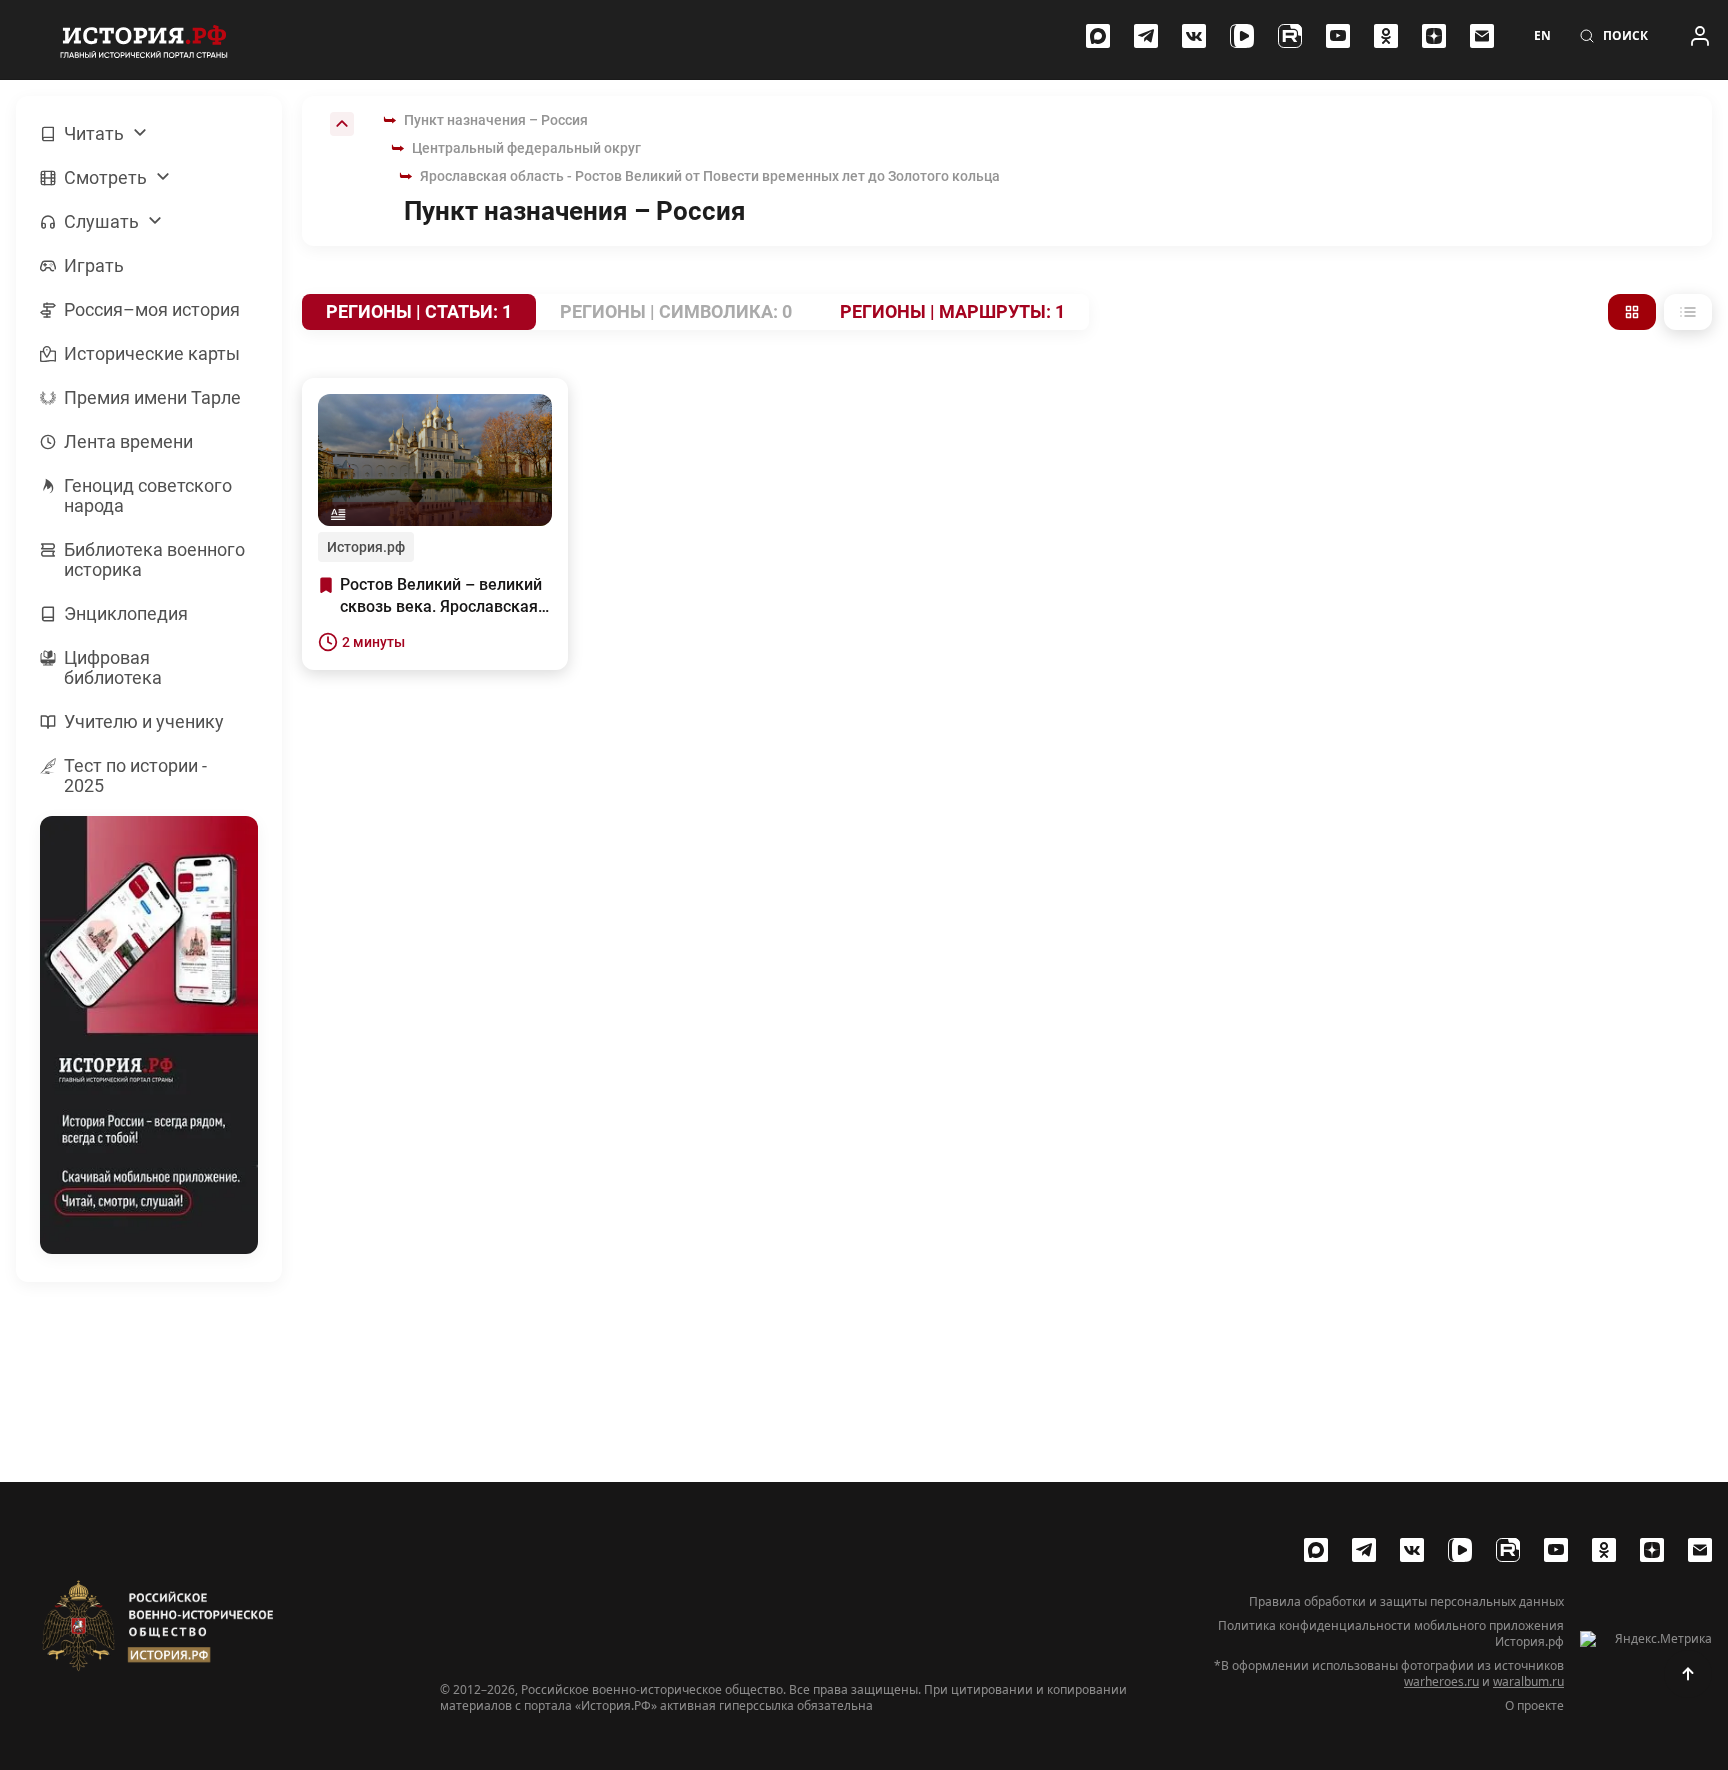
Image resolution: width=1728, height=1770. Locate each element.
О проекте (1534, 1706)
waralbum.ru (1528, 1681)
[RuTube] (1290, 36)
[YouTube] (1338, 36)
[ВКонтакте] (1194, 36)
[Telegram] (1146, 36)
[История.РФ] (144, 40)
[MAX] (1098, 36)
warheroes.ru (1441, 1681)
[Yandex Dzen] (1434, 36)
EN (1542, 36)
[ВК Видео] (1242, 36)
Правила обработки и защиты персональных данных (1406, 1602)
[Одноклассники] (1386, 36)
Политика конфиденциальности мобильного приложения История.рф (1391, 1634)
